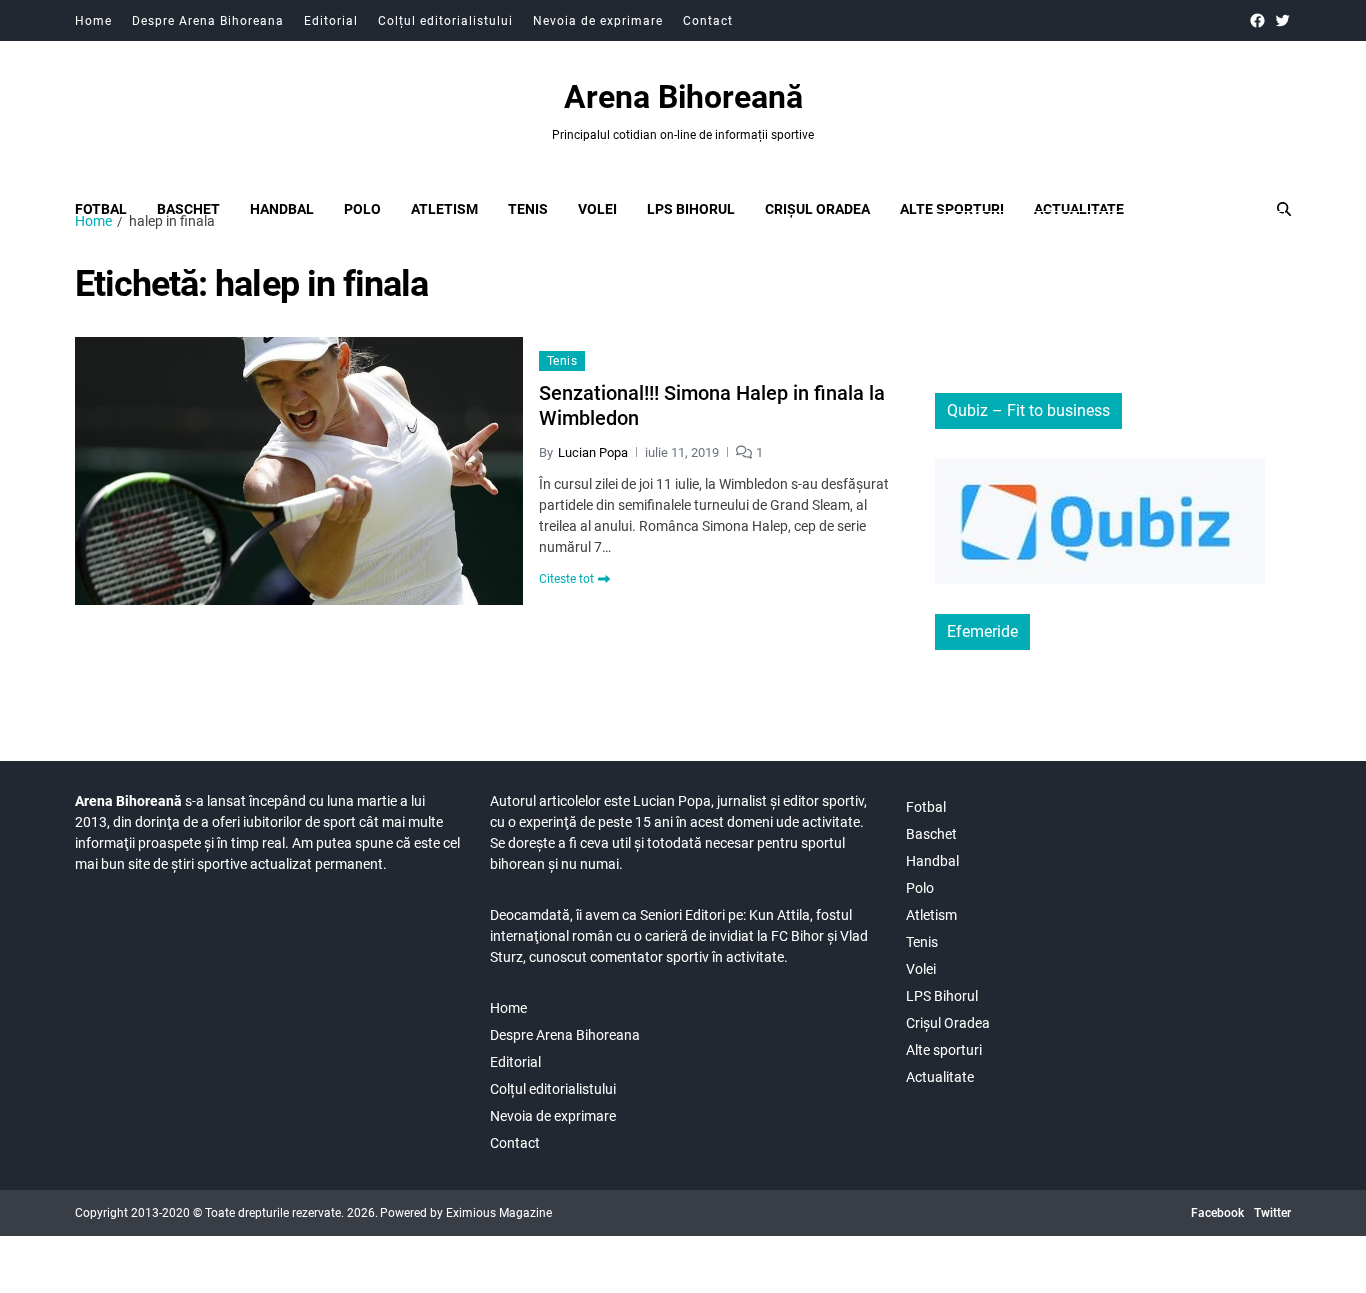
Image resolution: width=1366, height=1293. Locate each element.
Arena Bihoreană (683, 97)
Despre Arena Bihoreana (208, 21)
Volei (597, 209)
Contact (708, 21)
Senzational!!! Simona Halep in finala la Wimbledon (712, 405)
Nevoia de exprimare (598, 21)
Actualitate (1079, 209)
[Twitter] (1282, 20)
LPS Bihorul (691, 209)
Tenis (528, 209)
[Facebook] (1257, 20)
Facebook (1217, 1213)
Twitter (1272, 1213)
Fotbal (101, 209)
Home (93, 21)
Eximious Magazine (499, 1213)
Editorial (331, 21)
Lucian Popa (593, 452)
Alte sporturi (952, 209)
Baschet (188, 209)
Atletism (444, 209)
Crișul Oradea (817, 209)
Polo (362, 209)
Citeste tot (566, 579)
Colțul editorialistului (445, 21)
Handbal (282, 209)
